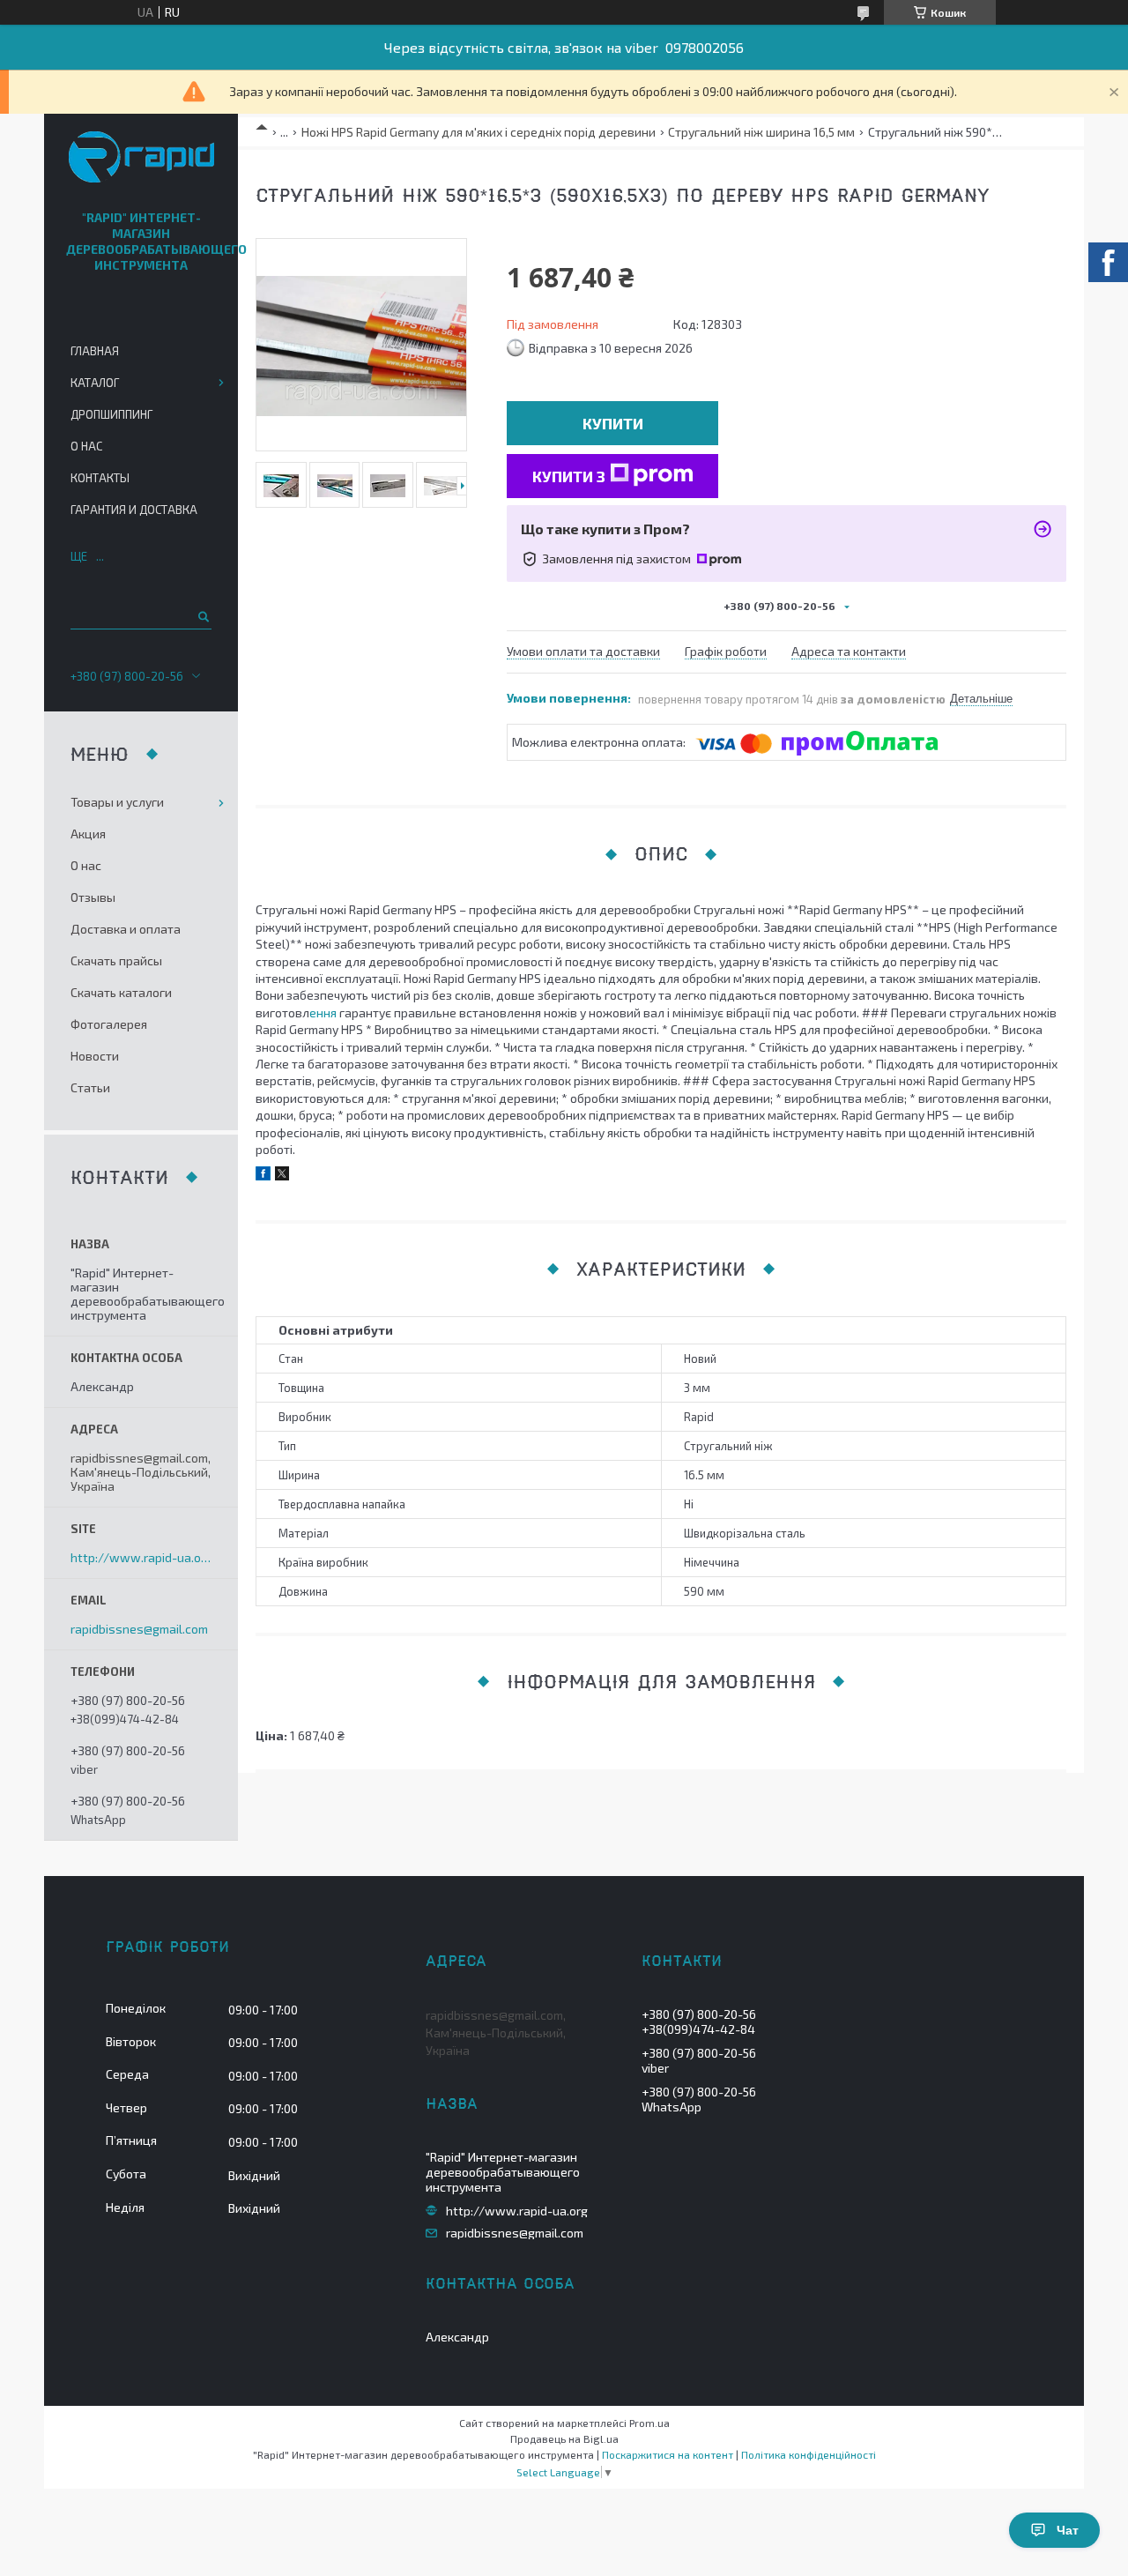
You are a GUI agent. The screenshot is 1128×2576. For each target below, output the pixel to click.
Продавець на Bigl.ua (564, 2438)
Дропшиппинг (111, 414)
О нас (86, 446)
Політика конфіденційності (809, 2454)
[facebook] (263, 1176)
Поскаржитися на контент (668, 2454)
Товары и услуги (117, 802)
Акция (88, 834)
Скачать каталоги (121, 992)
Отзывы (93, 897)
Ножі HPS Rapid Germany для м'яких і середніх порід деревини (479, 132)
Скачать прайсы (116, 960)
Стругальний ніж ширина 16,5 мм (761, 132)
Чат (1068, 2530)
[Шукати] (202, 616)
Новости (95, 1056)
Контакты (100, 478)
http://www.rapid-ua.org (141, 1558)
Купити (613, 423)
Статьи (90, 1087)
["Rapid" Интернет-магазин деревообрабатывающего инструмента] (141, 158)
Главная (95, 351)
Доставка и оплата (126, 929)
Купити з (569, 476)
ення (323, 1013)
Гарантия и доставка (134, 510)
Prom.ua (649, 2423)
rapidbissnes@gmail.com (139, 1629)
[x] (282, 1176)
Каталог (95, 383)
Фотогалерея (109, 1024)
